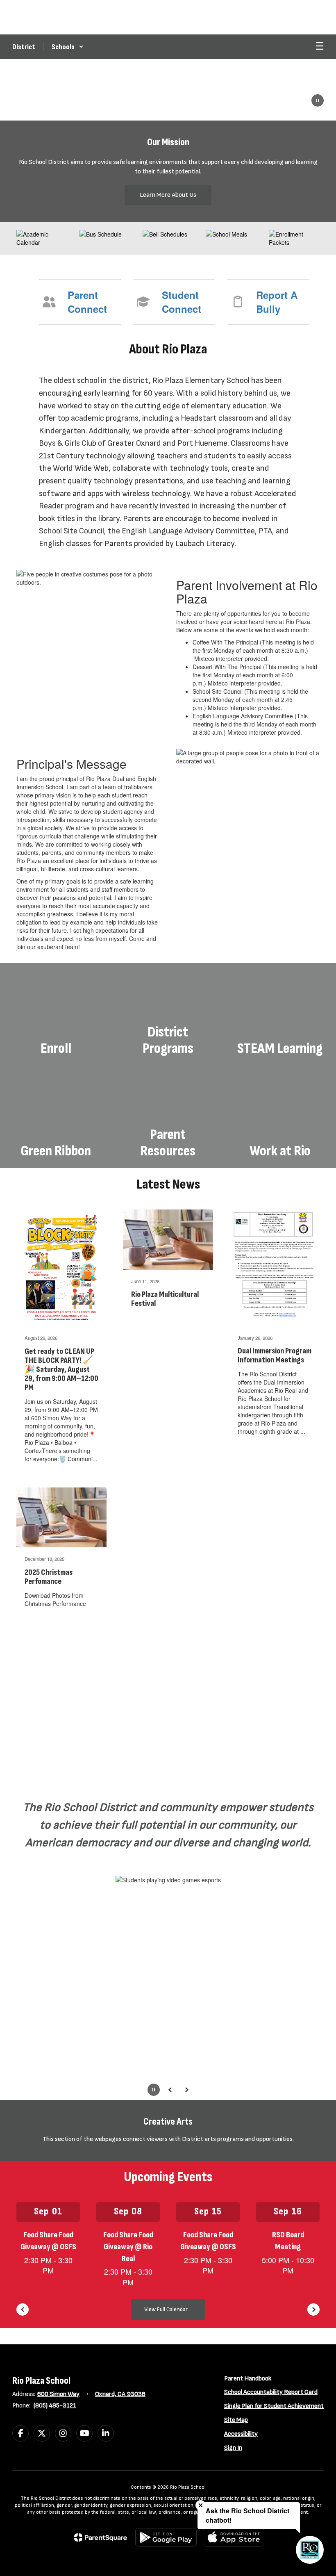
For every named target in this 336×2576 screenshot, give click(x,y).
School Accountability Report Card (271, 2392)
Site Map (236, 2420)
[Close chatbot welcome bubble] (201, 2505)
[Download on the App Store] (234, 2537)
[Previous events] (23, 2310)
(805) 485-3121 (55, 2406)
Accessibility (241, 2434)
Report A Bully (277, 302)
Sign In (233, 2448)
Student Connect (182, 302)
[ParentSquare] (101, 2537)
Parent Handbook (248, 2379)
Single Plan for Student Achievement (274, 2406)
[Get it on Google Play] (166, 2537)
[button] (68, 47)
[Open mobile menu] (320, 47)
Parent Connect (87, 302)
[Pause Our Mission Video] (318, 101)
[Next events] (313, 2310)
